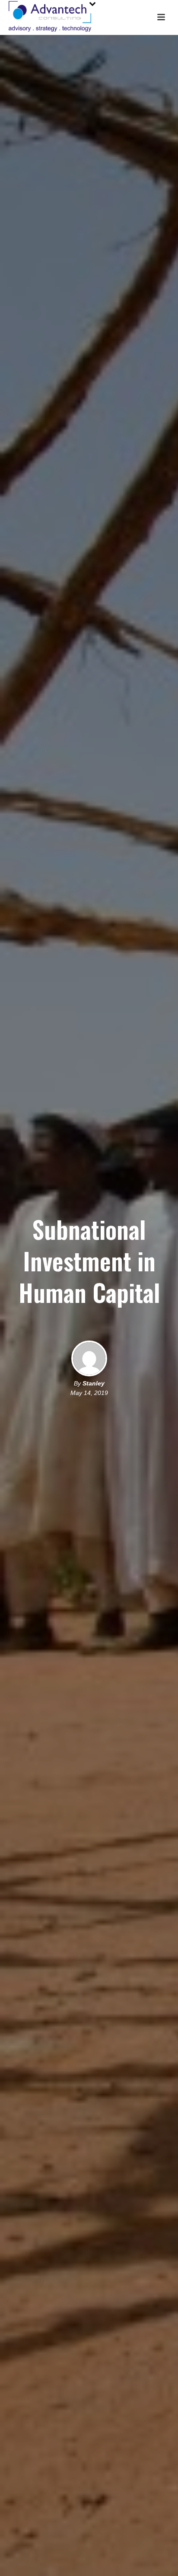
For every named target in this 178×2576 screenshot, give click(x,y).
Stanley (94, 1383)
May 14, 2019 (89, 1393)
